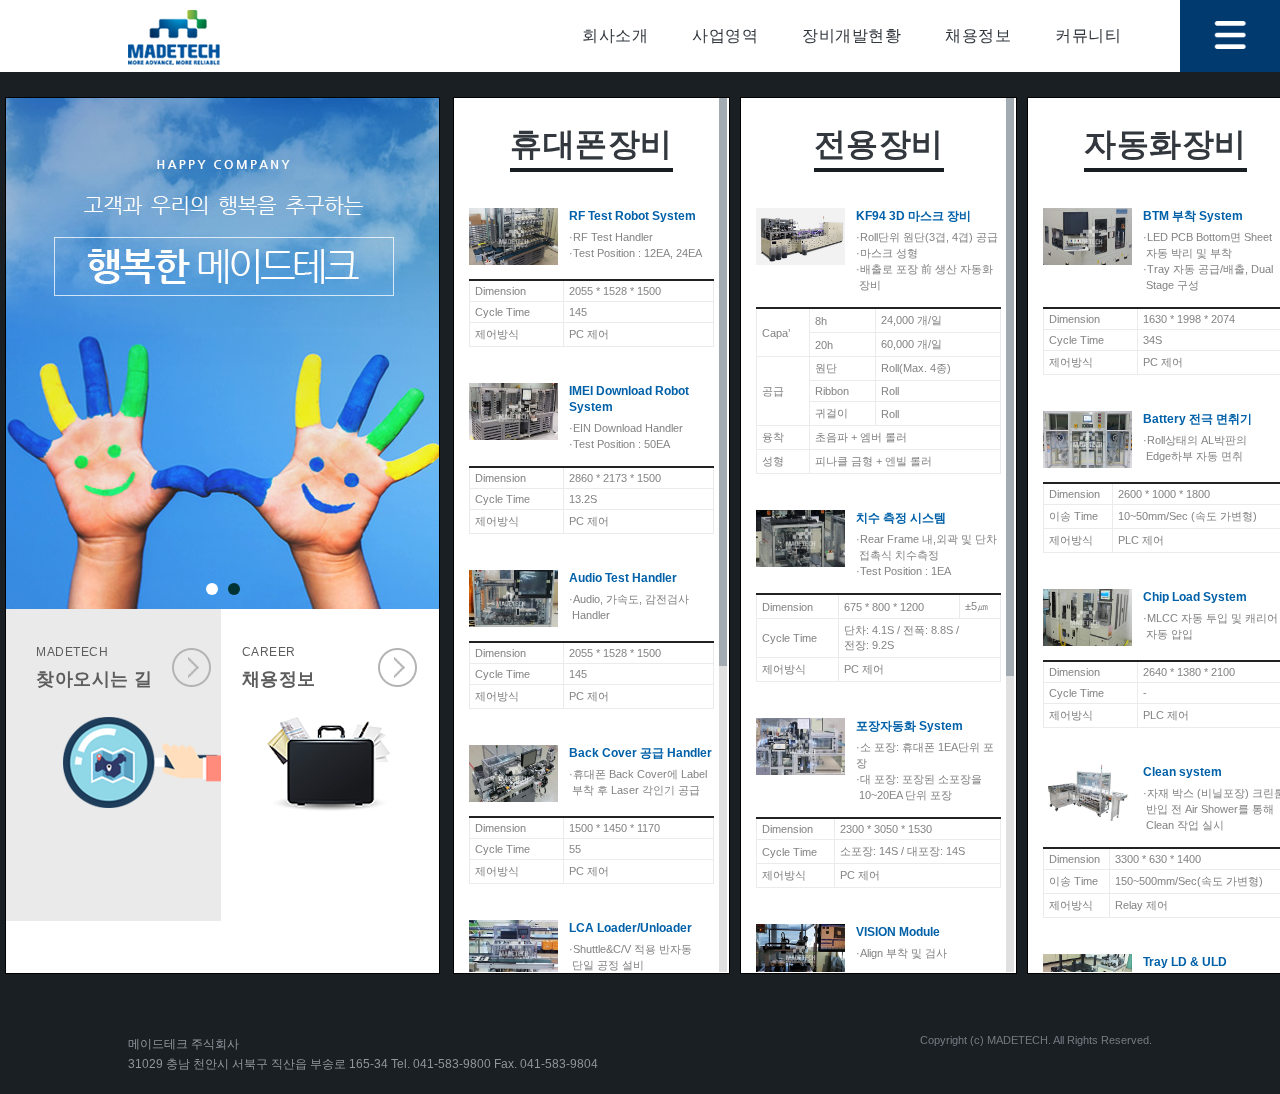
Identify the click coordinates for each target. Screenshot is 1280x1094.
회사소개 (615, 35)
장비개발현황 (851, 35)
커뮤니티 (1088, 35)
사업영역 (725, 35)
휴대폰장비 (591, 144)
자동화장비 (1165, 144)
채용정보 (978, 35)
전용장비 (879, 144)
